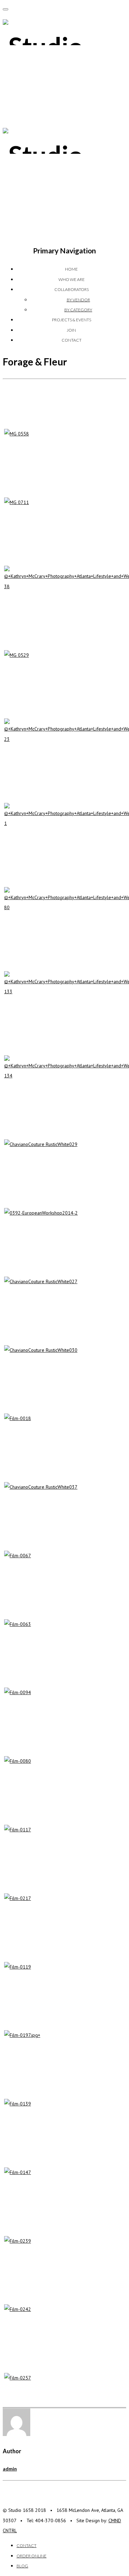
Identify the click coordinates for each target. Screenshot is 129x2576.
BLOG (22, 2566)
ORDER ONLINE (31, 2556)
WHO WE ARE (72, 279)
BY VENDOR (78, 300)
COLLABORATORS (72, 289)
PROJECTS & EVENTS (72, 320)
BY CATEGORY (78, 310)
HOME (71, 269)
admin (10, 2469)
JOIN (71, 330)
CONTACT (72, 340)
